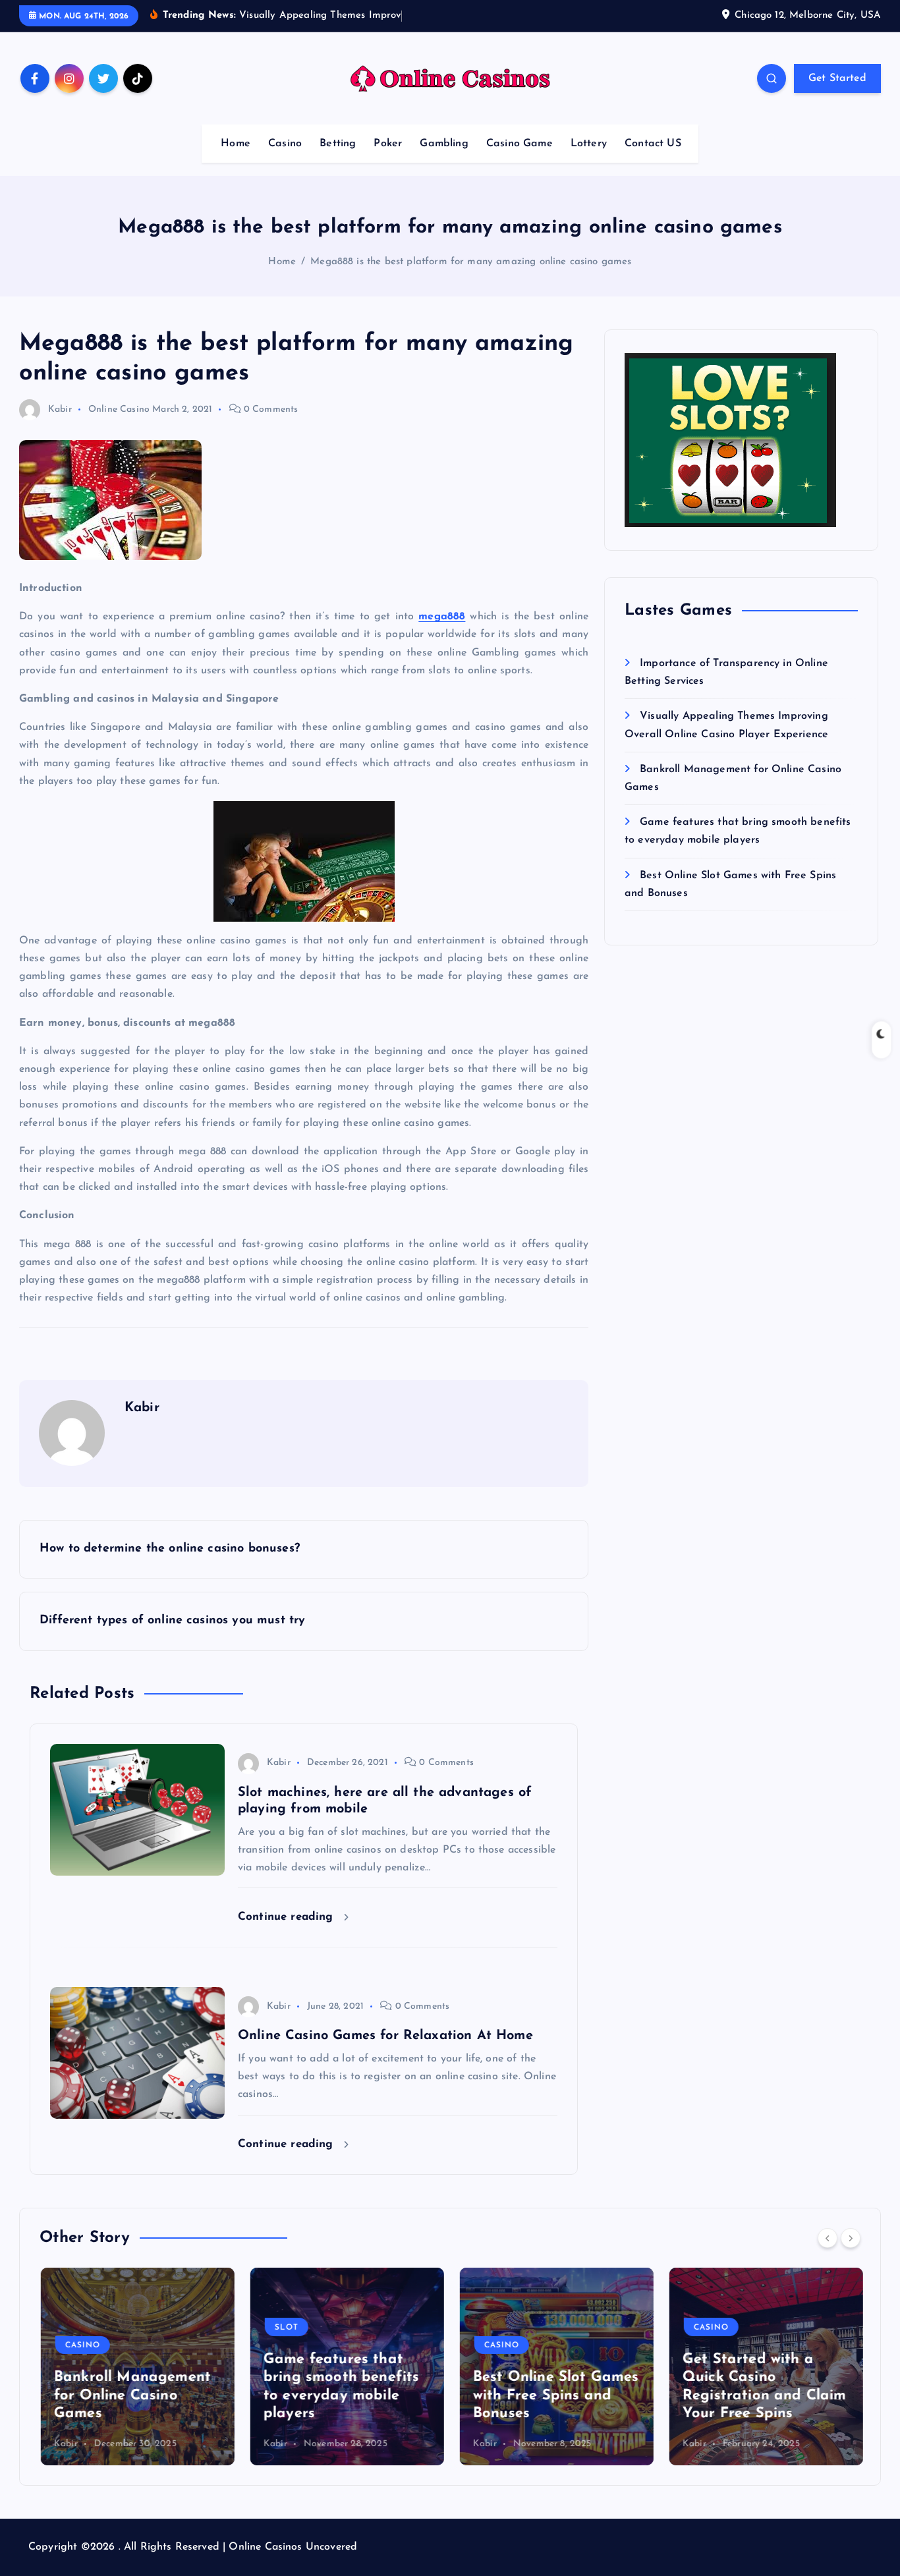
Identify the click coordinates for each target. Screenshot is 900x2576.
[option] (136, 2366)
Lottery (589, 144)
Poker (388, 144)
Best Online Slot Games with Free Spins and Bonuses (555, 2395)
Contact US (653, 144)
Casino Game (520, 144)
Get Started (837, 78)
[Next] (851, 2238)
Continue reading (288, 1917)
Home (236, 144)
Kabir (60, 409)
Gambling (444, 144)
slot (285, 2328)
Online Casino (119, 409)
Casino (285, 144)
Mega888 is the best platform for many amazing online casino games (471, 262)
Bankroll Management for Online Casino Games (131, 2395)
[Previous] (828, 2238)
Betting (338, 144)
